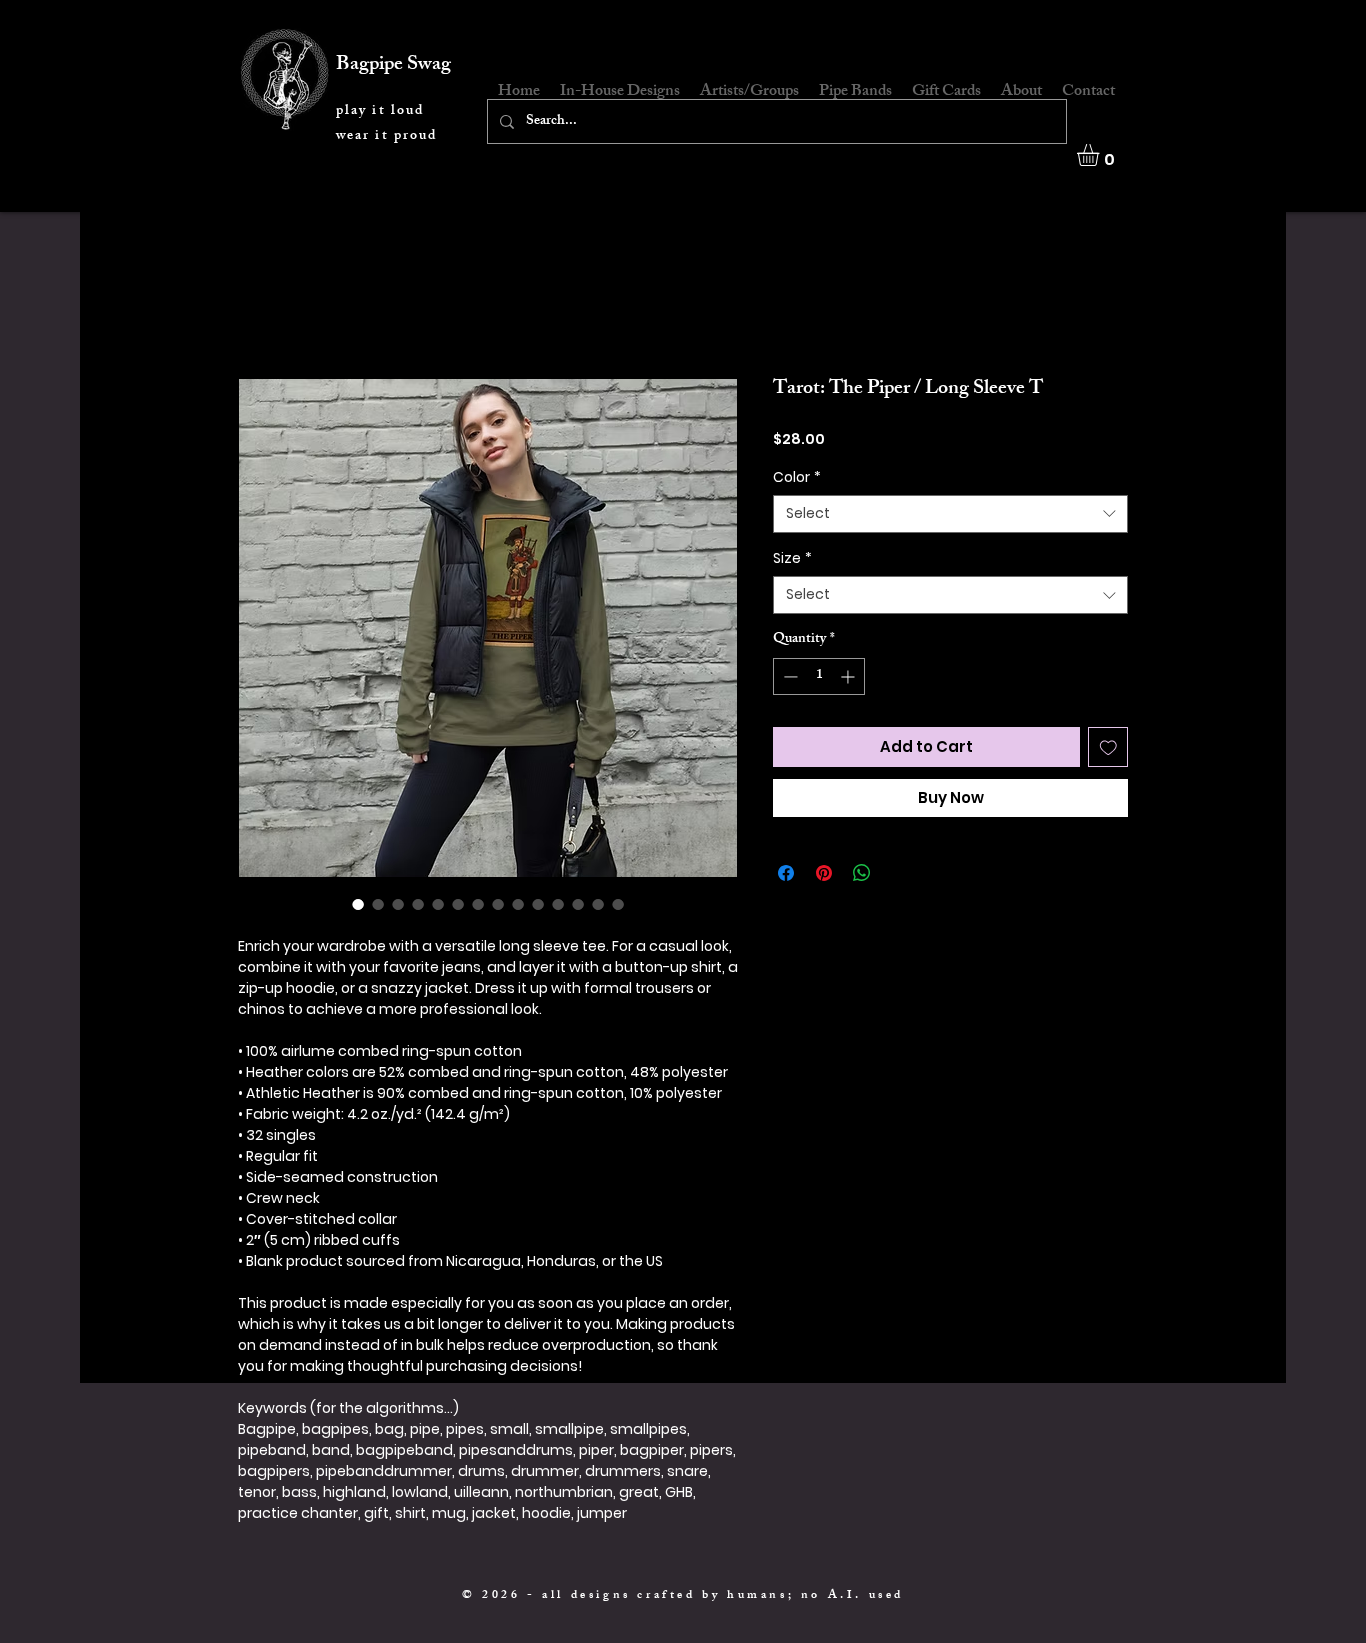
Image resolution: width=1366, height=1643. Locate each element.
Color (797, 477)
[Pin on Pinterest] (824, 873)
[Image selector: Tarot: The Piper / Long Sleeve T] (358, 904)
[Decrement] (788, 676)
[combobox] (950, 514)
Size (792, 558)
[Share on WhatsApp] (862, 873)
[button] (1101, 155)
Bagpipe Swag (393, 65)
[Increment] (849, 676)
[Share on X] (900, 873)
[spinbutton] (819, 676)
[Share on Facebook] (786, 873)
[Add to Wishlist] (1108, 747)
